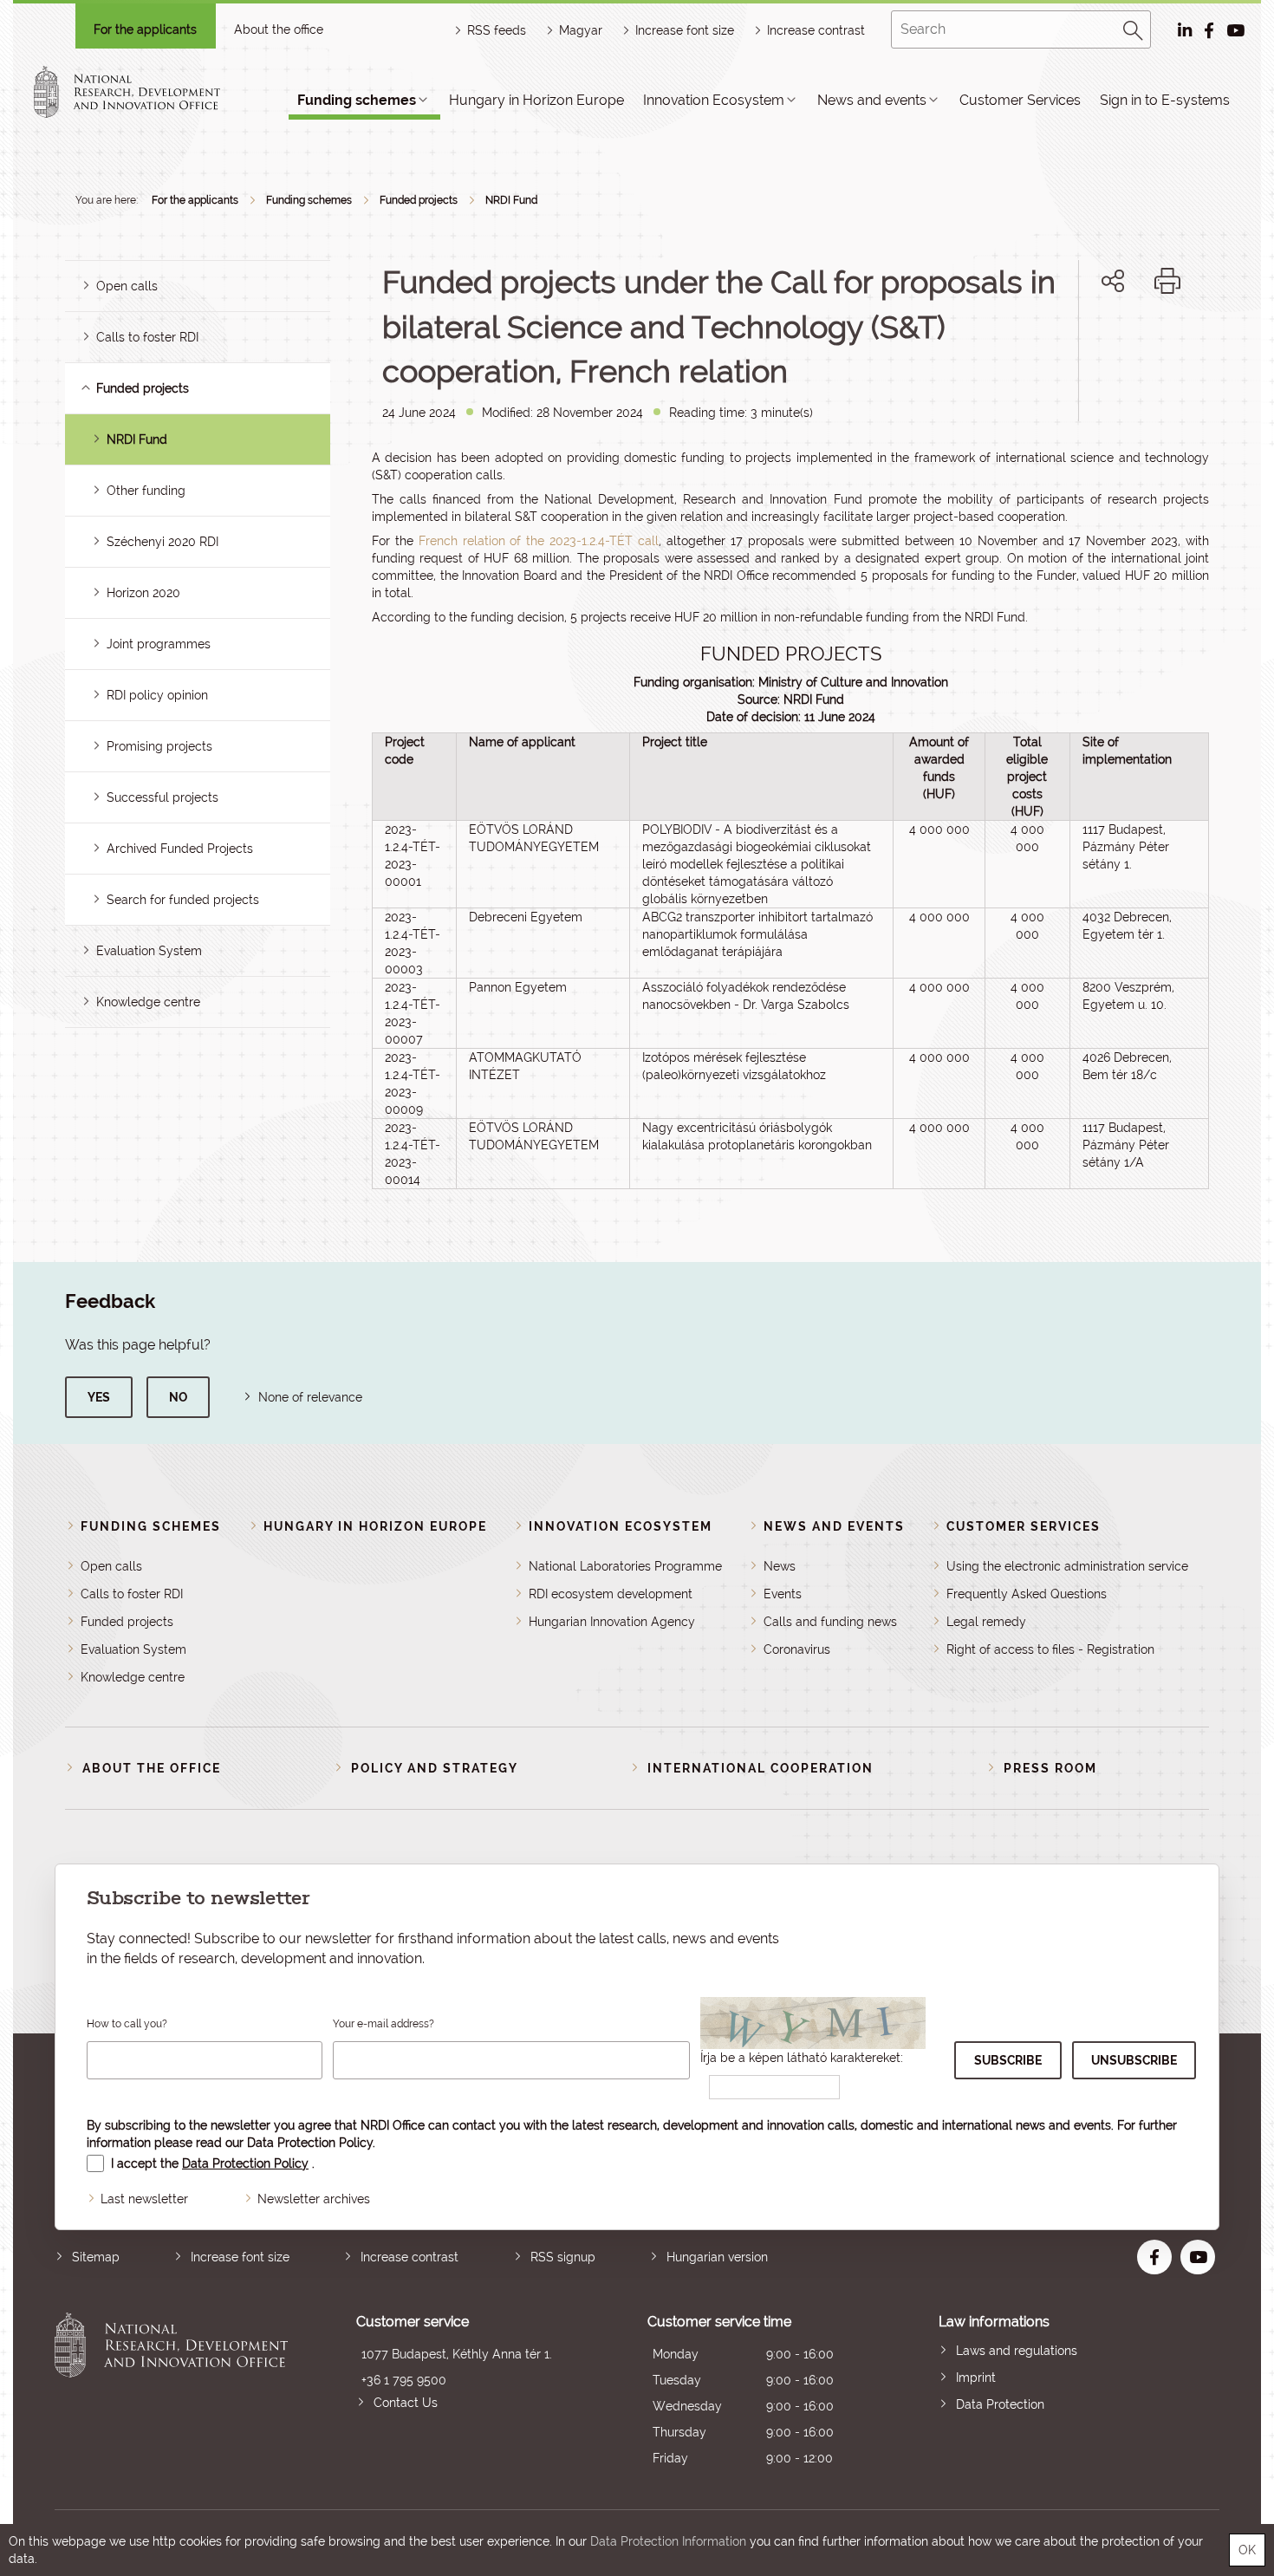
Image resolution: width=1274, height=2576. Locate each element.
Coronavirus (797, 1649)
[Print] (1167, 281)
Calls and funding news (830, 1622)
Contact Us (406, 2403)
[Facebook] (1093, 340)
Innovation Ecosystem (714, 100)
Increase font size (240, 2257)
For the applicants (145, 29)
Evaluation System (149, 951)
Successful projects (162, 797)
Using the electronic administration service (1067, 1566)
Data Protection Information (668, 2541)
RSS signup (563, 2257)
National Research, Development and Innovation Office (171, 2392)
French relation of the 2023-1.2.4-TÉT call (539, 541)
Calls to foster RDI (147, 337)
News (780, 1566)
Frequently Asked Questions (1027, 1594)
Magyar (581, 30)
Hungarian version (717, 2257)
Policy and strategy (435, 1768)
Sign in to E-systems (1165, 100)
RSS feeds (497, 30)
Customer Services (1020, 100)
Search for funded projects (183, 900)
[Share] (1113, 281)
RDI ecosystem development (611, 1594)
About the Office (152, 1768)
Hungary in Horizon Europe (536, 100)
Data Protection (1000, 2404)
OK (1247, 2550)
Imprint (976, 2378)
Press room (1050, 1768)
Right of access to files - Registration (1050, 1649)
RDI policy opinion (157, 695)
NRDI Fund (511, 200)
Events (783, 1594)
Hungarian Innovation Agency (612, 1622)
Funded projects (419, 200)
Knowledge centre (148, 1002)
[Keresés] (1134, 28)
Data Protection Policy (310, 2143)
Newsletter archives (314, 2199)
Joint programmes (159, 644)
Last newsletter (144, 2199)
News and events (872, 100)
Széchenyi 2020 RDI (162, 542)
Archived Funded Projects (180, 849)
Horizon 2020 (143, 593)
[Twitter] (1132, 340)
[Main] (142, 92)
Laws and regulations (1017, 2351)
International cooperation (760, 1768)
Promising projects (159, 746)
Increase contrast (816, 30)
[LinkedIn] (1170, 340)
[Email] (1054, 340)
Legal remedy (986, 1622)
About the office (279, 29)
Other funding (146, 491)
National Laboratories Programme (625, 1566)
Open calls (127, 286)
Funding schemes (357, 100)
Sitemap (96, 2257)
